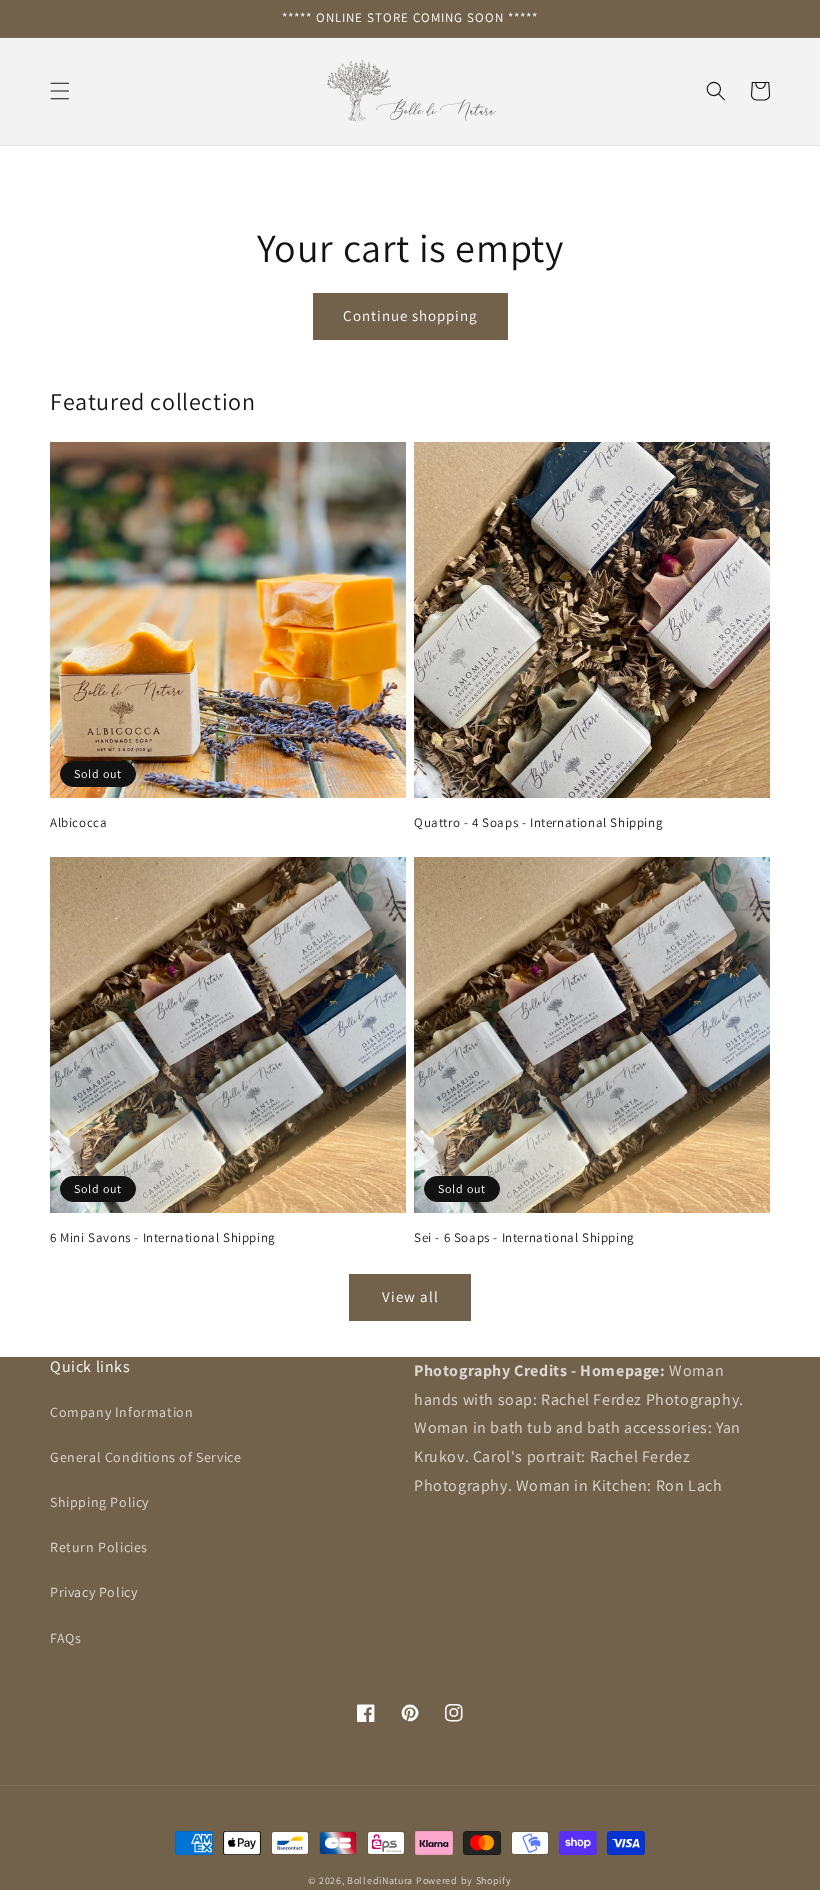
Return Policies (99, 1547)
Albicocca (78, 823)
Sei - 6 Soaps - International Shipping (524, 1238)
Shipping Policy (99, 1502)
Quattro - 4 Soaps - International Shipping (538, 823)
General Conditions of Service (145, 1457)
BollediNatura (381, 1880)
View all (410, 1296)
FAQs (65, 1638)
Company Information (121, 1412)
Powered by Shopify (464, 1880)
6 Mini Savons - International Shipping (163, 1238)
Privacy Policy (93, 1592)
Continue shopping (410, 315)
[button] (60, 91)
